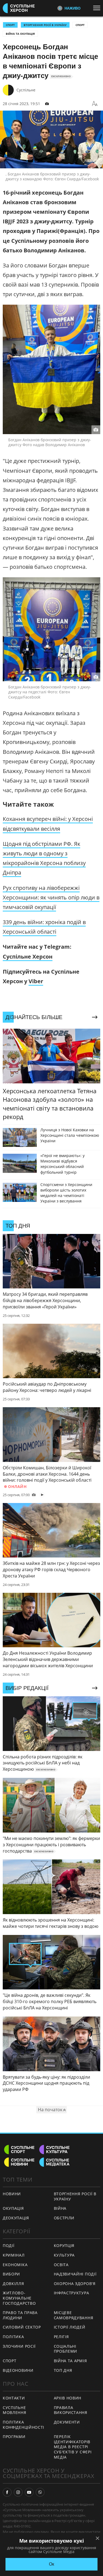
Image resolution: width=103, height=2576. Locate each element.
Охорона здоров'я (75, 2284)
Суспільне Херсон (28, 957)
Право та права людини (20, 2315)
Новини (12, 2194)
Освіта (61, 2265)
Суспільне (26, 90)
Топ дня (63, 2370)
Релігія (61, 2337)
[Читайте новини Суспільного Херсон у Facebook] (7, 2492)
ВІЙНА (60, 2208)
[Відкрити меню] (98, 8)
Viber (36, 981)
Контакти (14, 2398)
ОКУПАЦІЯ (13, 2208)
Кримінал (14, 2255)
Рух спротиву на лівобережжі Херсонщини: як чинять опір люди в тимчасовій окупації (51, 897)
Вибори (11, 2274)
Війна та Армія (70, 2361)
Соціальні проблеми (66, 2349)
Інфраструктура (72, 2293)
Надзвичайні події (75, 2274)
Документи (67, 2422)
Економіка (15, 2265)
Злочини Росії (19, 2346)
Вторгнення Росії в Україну (45, 25)
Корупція (64, 2245)
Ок (51, 2564)
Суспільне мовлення (15, 2410)
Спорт (80, 25)
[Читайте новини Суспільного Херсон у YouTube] (29, 2492)
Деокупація (16, 2218)
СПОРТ (10, 25)
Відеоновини (18, 2370)
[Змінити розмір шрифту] (95, 104)
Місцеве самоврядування (74, 2315)
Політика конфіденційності (23, 2425)
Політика (13, 2337)
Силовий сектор (22, 2327)
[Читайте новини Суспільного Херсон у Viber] (40, 2492)
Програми (14, 2437)
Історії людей (70, 2327)
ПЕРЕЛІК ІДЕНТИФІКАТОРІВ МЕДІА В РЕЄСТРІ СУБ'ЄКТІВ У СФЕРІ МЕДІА (73, 2447)
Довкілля (13, 2284)
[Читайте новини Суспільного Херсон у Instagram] (18, 2492)
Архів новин (68, 2398)
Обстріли (64, 2218)
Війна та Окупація (20, 34)
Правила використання (71, 2410)
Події (9, 2245)
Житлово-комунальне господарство (19, 2298)
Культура (64, 2255)
